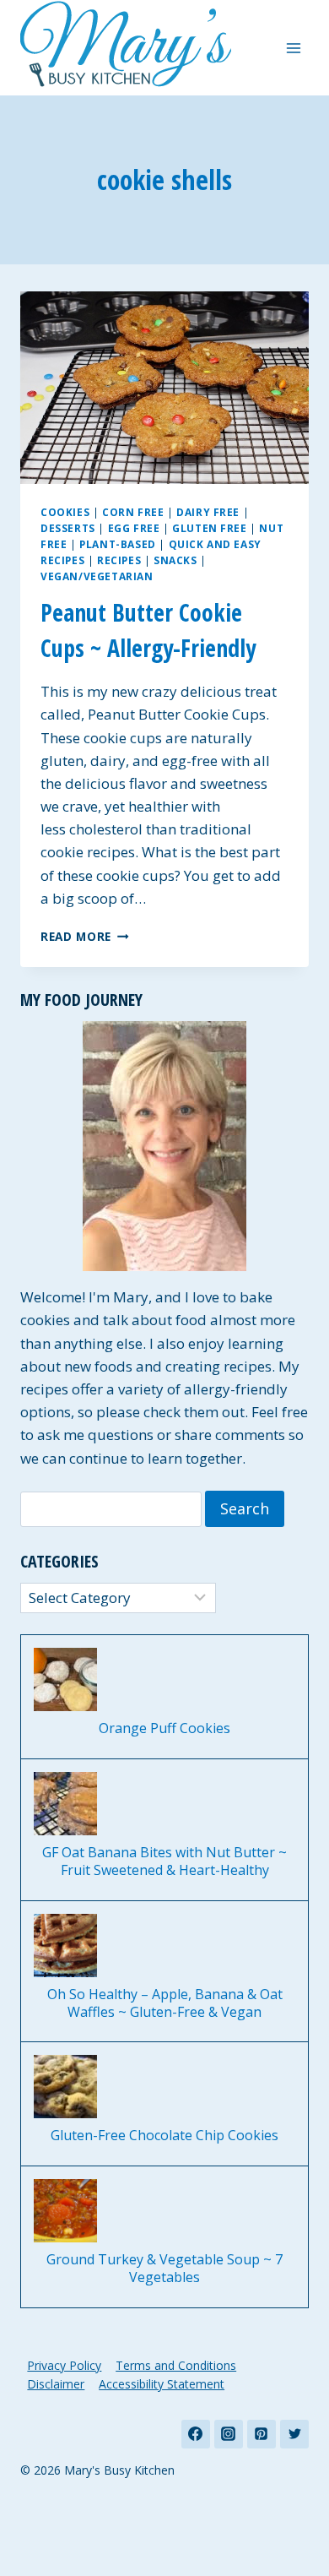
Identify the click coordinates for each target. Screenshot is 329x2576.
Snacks (175, 560)
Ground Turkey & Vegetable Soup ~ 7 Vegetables (164, 2269)
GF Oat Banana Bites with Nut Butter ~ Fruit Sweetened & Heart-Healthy (164, 1861)
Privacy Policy (64, 2365)
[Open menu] (293, 48)
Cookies (65, 512)
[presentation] (164, 388)
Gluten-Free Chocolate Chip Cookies (164, 2136)
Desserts (68, 528)
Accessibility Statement (162, 2384)
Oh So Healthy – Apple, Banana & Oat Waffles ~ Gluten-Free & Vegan (165, 2003)
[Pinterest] (262, 2434)
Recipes (119, 560)
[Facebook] (196, 2434)
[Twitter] (294, 2434)
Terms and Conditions (176, 2365)
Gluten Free (210, 528)
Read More (85, 936)
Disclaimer (56, 2384)
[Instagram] (229, 2434)
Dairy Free (208, 512)
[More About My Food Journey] (164, 1146)
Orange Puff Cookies (164, 1728)
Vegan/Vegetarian (97, 576)
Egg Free (134, 528)
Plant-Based (118, 544)
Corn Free (133, 512)
